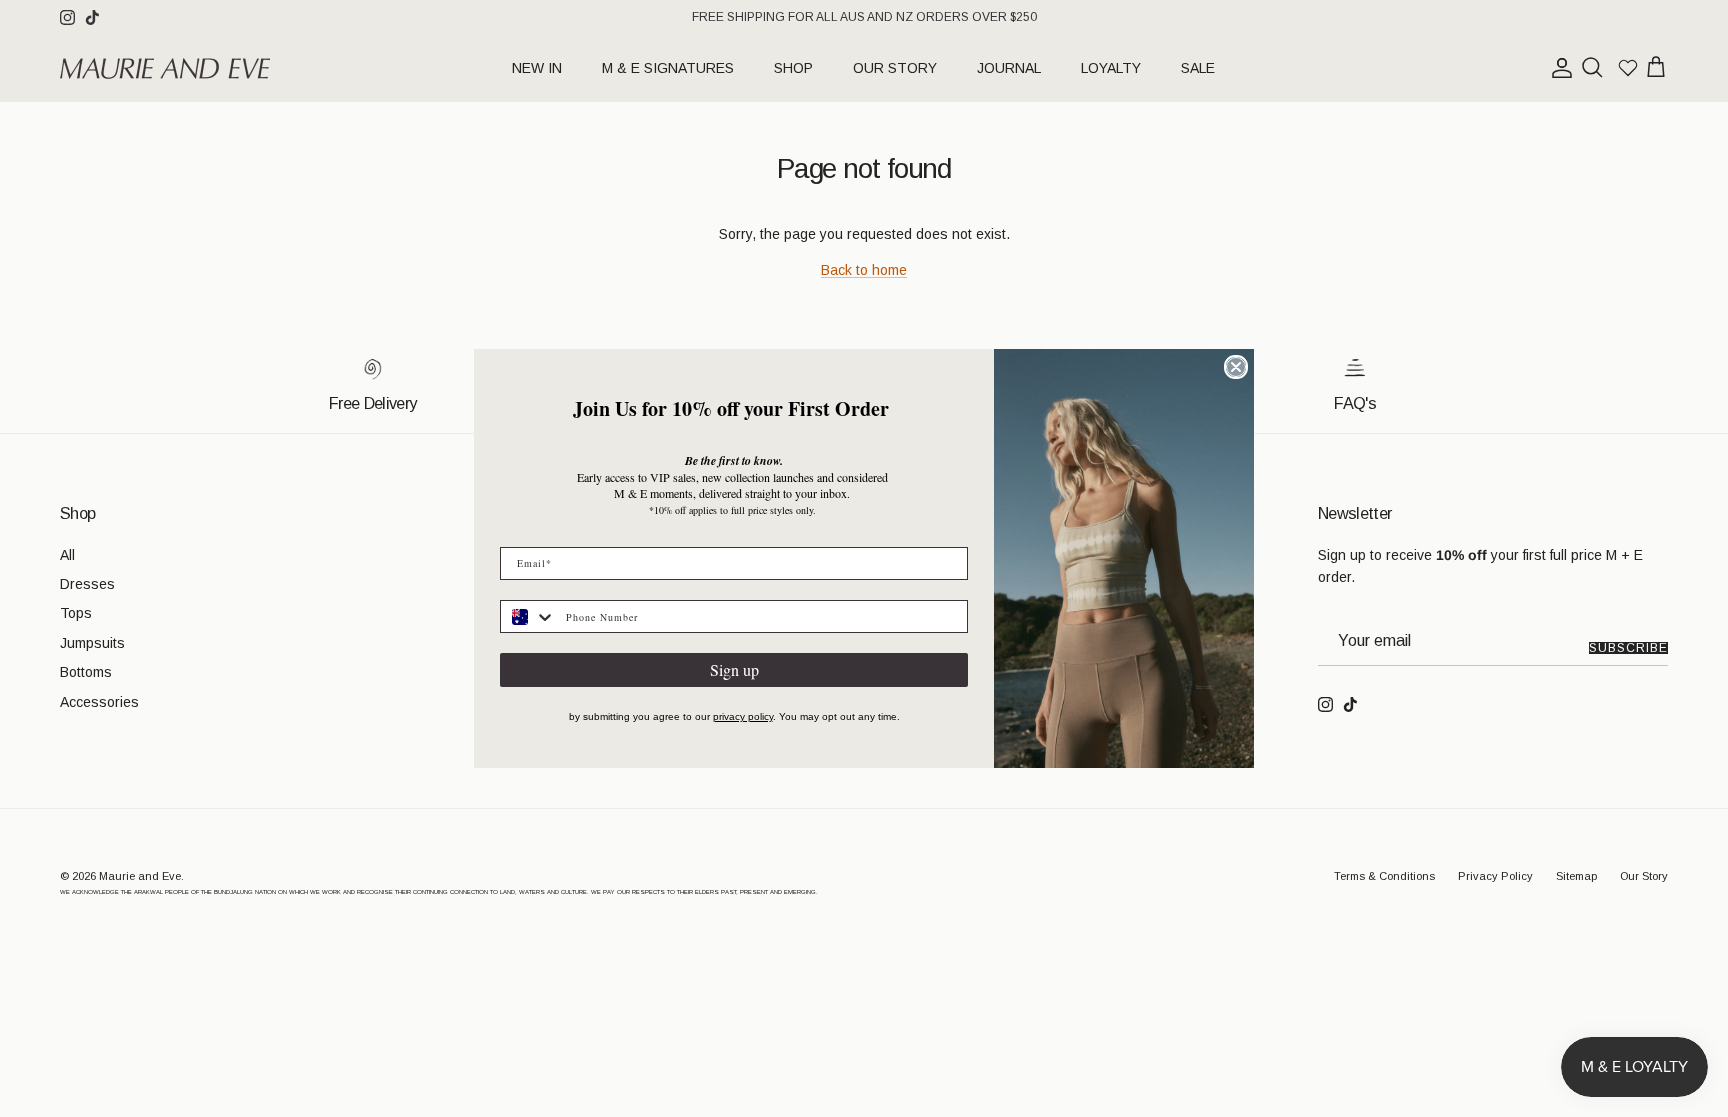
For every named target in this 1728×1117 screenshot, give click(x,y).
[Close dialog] (1236, 367)
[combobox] (528, 616)
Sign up (734, 669)
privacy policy (743, 716)
